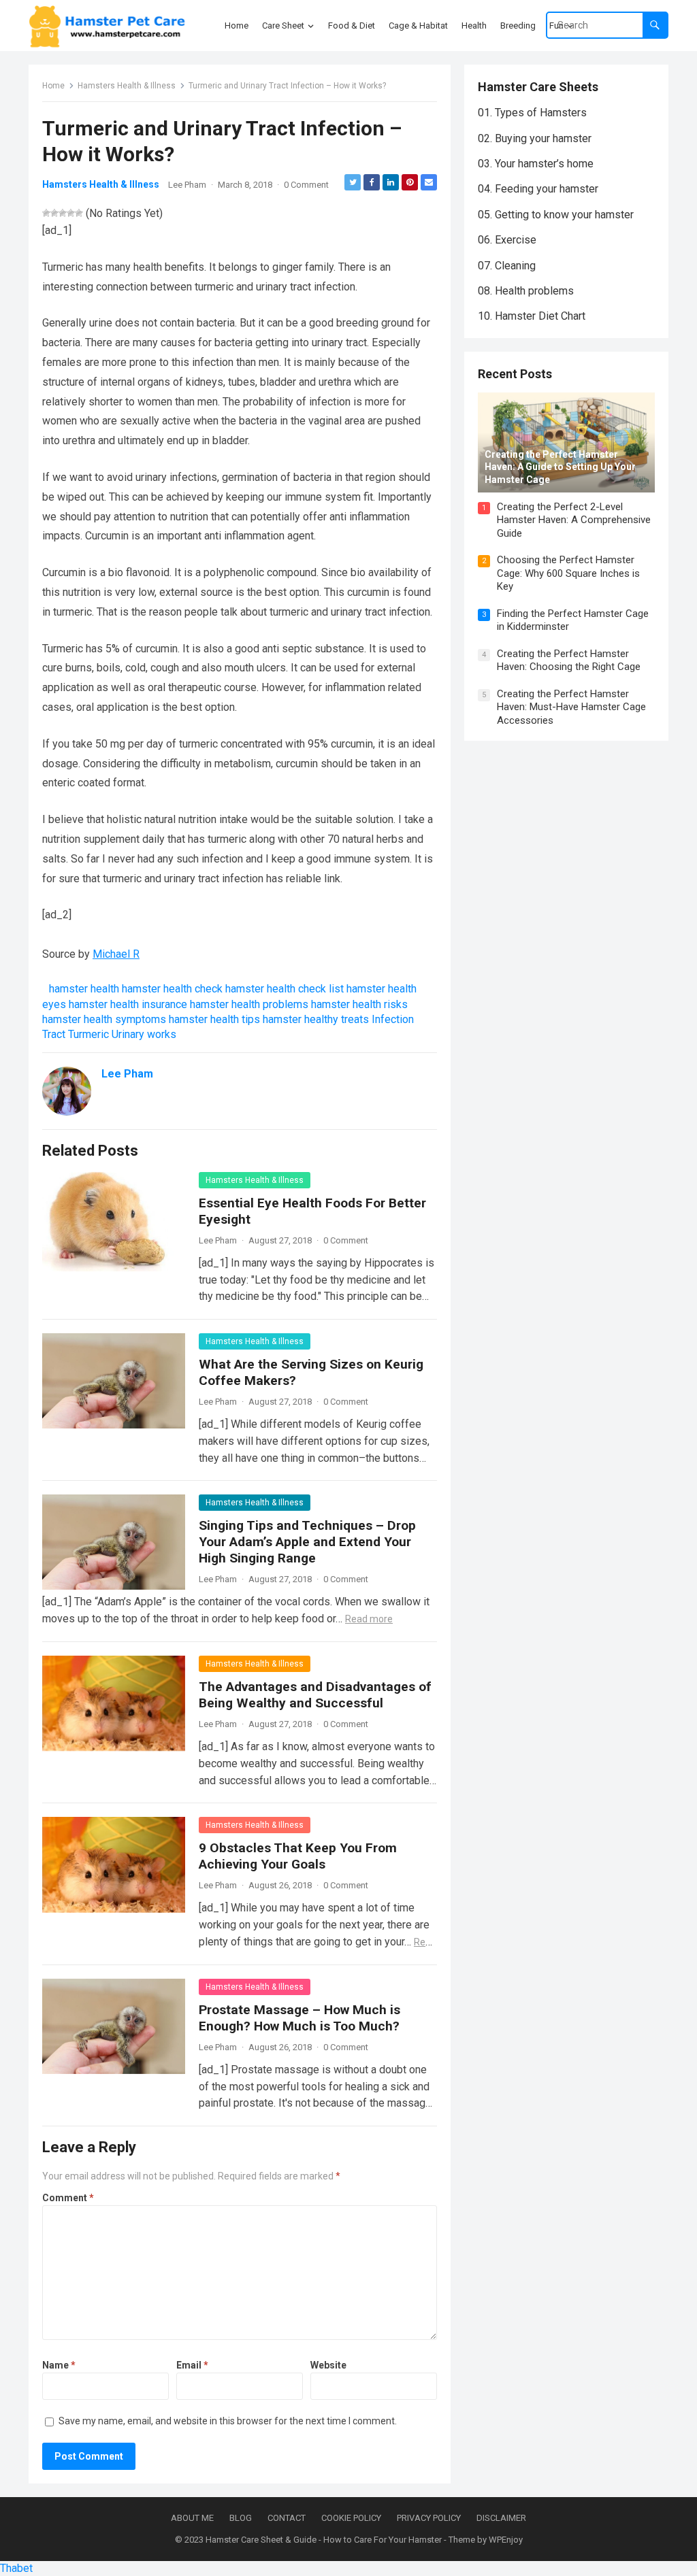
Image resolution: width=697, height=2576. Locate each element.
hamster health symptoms (104, 1019)
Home (53, 86)
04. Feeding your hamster (538, 189)
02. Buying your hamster (535, 138)
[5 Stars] (79, 213)
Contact (287, 2518)
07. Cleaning (507, 266)
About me (192, 2518)
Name (59, 2365)
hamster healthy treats (316, 1019)
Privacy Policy (429, 2518)
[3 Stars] (63, 213)
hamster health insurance (128, 1004)
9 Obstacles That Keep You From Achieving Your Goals (298, 1856)
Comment (68, 2198)
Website (328, 2365)
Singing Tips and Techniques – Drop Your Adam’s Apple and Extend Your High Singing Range (307, 1542)
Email (192, 2365)
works (162, 1034)
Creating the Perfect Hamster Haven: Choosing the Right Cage (569, 660)
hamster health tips (214, 1019)
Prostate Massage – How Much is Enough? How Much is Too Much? (299, 2018)
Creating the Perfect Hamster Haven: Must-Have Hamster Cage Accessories (571, 707)
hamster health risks (359, 1004)
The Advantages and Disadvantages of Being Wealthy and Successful (315, 1695)
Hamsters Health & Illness (127, 86)
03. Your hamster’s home (536, 164)
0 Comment (306, 185)
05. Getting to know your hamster (556, 215)
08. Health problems (526, 291)
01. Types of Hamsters (532, 113)
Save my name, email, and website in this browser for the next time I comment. (228, 2421)
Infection (393, 1019)
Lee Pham (187, 185)
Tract (54, 1034)
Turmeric (88, 1034)
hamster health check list (285, 989)
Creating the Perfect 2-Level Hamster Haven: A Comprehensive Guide (574, 520)
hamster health (84, 989)
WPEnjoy (506, 2540)
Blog (241, 2518)
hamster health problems (249, 1004)
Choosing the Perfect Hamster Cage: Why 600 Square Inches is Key (568, 573)
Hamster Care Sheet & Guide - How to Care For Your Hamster (324, 2540)
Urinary (128, 1034)
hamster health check (172, 989)
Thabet (16, 2568)
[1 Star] (46, 213)
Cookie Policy (351, 2518)
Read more (369, 1619)
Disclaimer (501, 2518)
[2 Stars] (54, 213)
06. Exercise (507, 240)
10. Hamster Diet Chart (532, 316)
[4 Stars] (71, 213)
